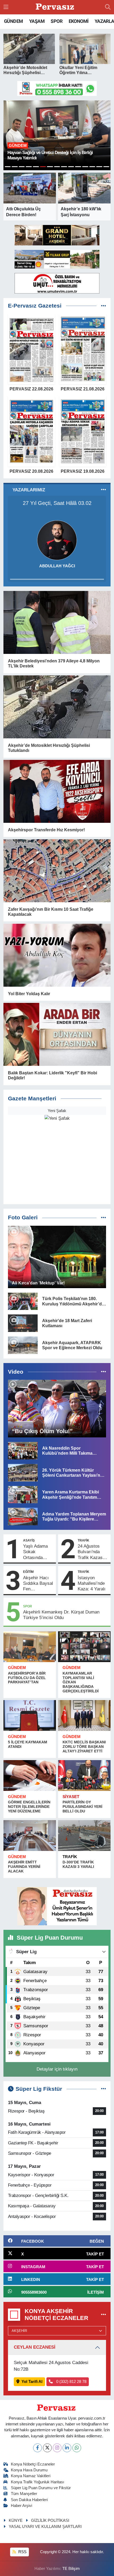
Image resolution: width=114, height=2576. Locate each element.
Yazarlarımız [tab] (29, 490)
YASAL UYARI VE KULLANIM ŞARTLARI (45, 2527)
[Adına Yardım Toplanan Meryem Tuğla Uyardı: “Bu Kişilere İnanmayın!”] (23, 1516)
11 (78, 167)
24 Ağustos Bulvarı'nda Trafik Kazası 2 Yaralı (93, 1552)
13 (92, 167)
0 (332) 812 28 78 (71, 2382)
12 (85, 167)
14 (99, 167)
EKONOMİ (79, 21)
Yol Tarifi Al (32, 2382)
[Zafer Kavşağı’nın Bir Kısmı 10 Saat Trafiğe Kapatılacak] (57, 871)
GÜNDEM (13, 21)
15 (106, 167)
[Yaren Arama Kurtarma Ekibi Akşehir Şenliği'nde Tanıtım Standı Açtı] (23, 1494)
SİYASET (71, 1797)
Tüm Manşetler (24, 2494)
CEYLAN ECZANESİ (35, 2347)
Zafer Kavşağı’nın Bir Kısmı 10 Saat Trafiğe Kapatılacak (51, 912)
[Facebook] (38, 2448)
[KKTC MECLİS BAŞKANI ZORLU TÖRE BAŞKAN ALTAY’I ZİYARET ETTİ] (84, 1715)
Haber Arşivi (21, 2506)
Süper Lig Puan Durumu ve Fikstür (41, 2488)
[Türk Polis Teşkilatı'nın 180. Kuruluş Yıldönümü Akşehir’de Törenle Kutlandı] (23, 1301)
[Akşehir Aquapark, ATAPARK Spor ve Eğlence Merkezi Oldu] (23, 1345)
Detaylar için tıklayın (57, 2069)
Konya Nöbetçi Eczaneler (33, 2464)
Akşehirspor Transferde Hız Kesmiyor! (46, 830)
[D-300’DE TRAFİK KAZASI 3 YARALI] (84, 1836)
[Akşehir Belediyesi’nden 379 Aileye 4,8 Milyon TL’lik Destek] (57, 622)
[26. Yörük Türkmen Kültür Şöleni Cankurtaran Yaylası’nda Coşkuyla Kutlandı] (23, 1472)
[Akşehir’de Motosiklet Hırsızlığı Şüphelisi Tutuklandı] (57, 707)
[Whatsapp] (77, 2448)
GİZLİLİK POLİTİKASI (50, 2520)
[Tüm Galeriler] (104, 1218)
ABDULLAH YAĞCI (57, 566)
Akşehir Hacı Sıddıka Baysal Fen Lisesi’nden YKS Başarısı (38, 1584)
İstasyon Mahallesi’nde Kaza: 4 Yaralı (92, 1583)
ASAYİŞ (29, 1540)
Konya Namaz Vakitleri (31, 2476)
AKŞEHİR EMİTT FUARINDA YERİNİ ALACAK (24, 1867)
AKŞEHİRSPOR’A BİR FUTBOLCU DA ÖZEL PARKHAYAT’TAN (27, 1678)
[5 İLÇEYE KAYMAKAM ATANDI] (30, 1715)
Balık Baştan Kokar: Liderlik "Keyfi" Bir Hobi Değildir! (52, 1075)
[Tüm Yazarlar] (104, 490)
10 (71, 167)
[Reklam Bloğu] (57, 88)
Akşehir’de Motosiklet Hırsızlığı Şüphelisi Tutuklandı (49, 748)
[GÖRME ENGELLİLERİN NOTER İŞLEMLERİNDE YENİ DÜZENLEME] (30, 1775)
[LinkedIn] (67, 2448)
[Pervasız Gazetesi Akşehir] (56, 7)
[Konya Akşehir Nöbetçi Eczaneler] (104, 2315)
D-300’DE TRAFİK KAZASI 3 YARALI (78, 1864)
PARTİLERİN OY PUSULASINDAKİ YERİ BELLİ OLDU (82, 1807)
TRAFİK (84, 1540)
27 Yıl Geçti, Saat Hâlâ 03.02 (57, 503)
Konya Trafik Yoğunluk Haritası (38, 2482)
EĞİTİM (28, 1572)
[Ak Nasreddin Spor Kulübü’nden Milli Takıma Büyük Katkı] (23, 1451)
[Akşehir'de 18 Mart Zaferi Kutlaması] (23, 1323)
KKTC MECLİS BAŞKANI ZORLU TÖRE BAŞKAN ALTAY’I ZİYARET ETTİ (84, 1747)
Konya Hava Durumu (29, 2470)
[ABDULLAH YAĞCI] (57, 540)
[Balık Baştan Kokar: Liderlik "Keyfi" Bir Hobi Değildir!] (57, 1034)
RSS (22, 2552)
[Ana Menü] (6, 7)
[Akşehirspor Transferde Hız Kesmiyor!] (57, 791)
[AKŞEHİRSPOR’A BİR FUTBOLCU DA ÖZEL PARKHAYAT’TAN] (30, 1647)
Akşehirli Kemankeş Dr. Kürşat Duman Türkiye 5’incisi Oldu (61, 1615)
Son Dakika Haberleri (29, 2500)
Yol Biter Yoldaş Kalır (29, 994)
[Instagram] (57, 2448)
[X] (47, 2448)
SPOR (56, 21)
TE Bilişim (71, 2569)
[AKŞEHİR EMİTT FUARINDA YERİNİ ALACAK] (30, 1836)
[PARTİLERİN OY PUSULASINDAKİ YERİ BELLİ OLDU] (84, 1775)
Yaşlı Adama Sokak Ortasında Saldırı (35, 1552)
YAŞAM (37, 21)
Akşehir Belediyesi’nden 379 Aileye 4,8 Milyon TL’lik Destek (54, 663)
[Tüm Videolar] (104, 1372)
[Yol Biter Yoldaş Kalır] (57, 955)
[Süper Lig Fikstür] (104, 2089)
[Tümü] (104, 306)
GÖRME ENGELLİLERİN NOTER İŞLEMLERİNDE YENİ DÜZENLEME (29, 1807)
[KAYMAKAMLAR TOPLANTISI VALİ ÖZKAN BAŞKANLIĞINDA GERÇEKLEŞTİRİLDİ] (84, 1647)
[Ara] (108, 7)
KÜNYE (16, 2520)
